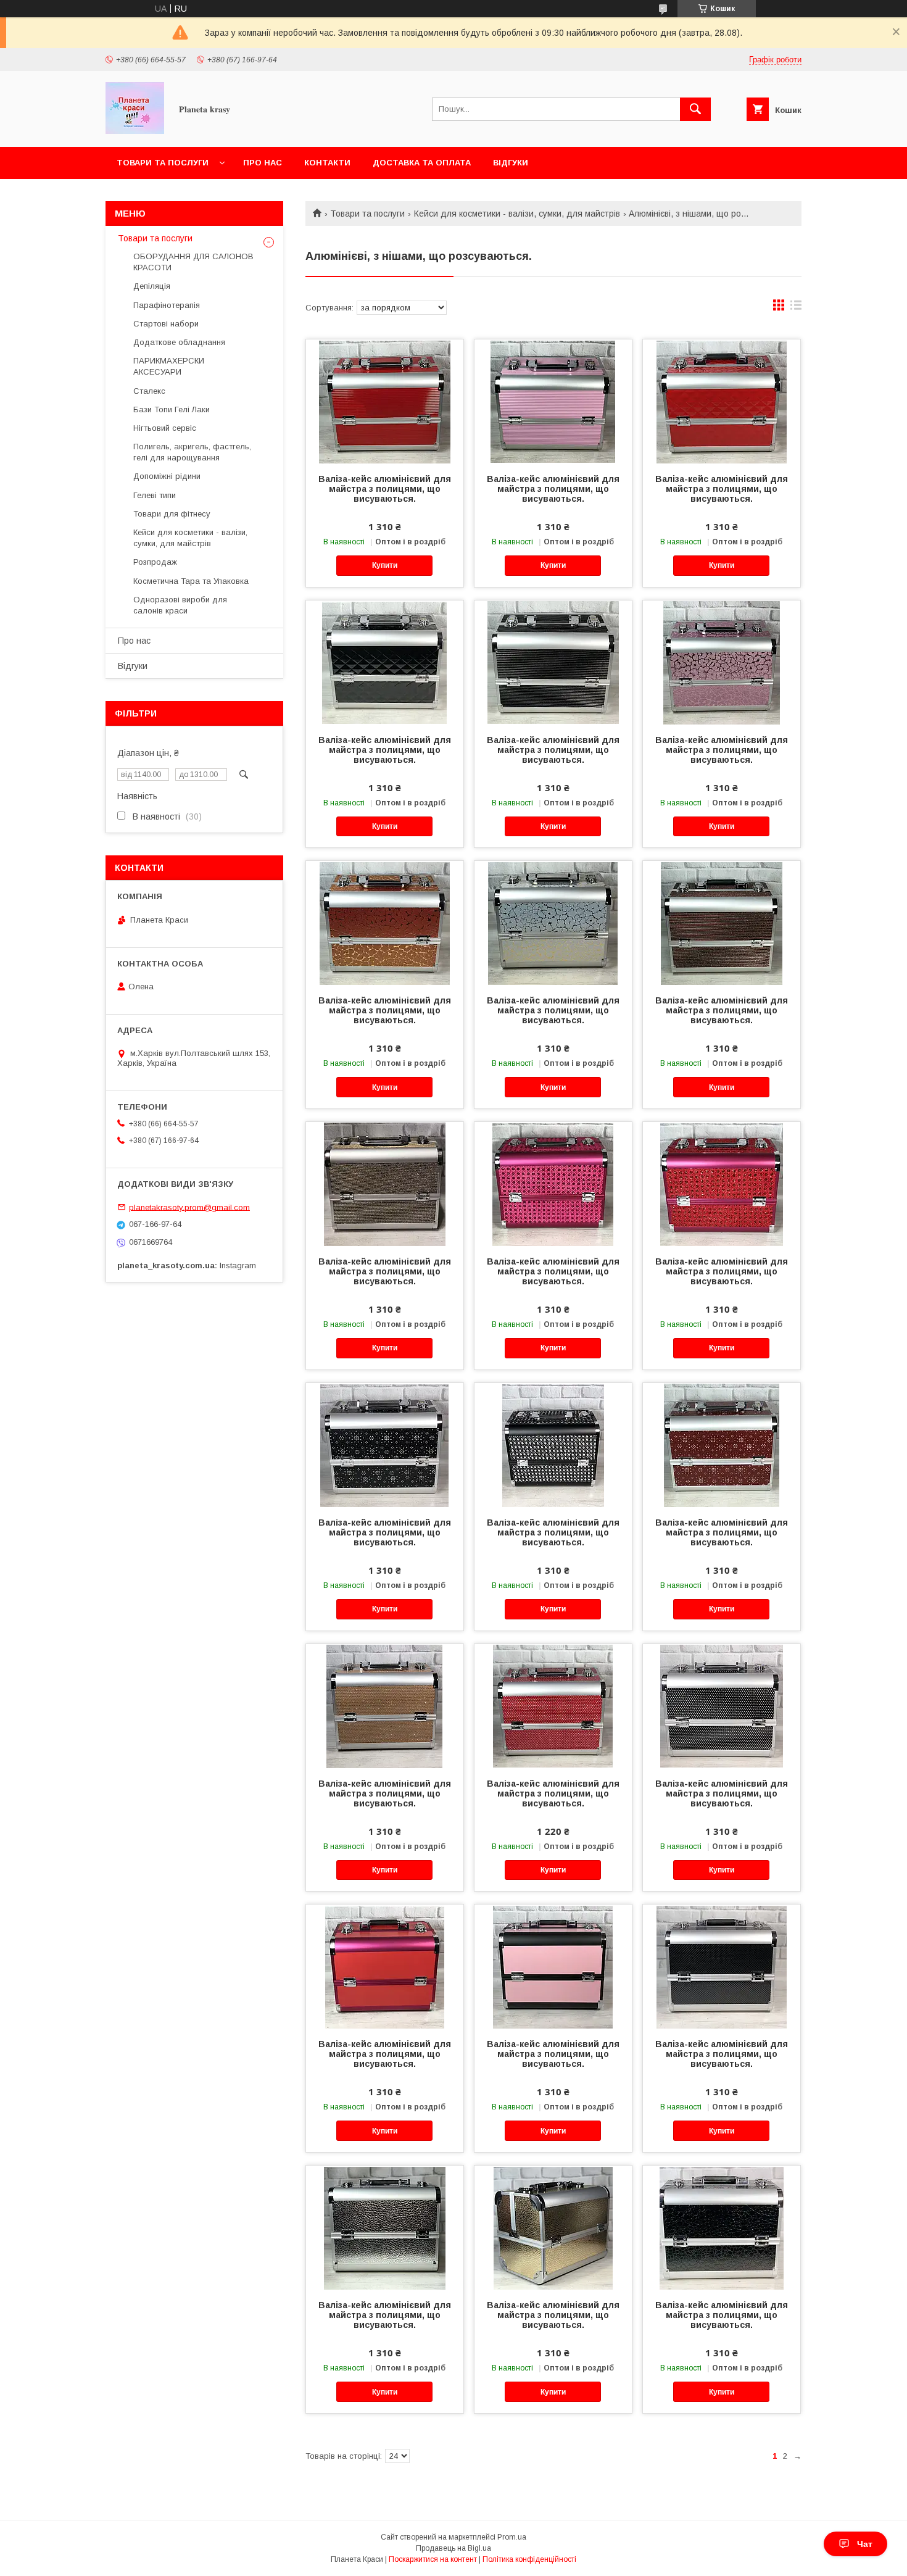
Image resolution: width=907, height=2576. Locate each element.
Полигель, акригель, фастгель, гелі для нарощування (192, 452)
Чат (865, 2544)
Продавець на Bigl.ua (453, 2548)
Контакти (327, 163)
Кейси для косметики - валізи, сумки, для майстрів (517, 214)
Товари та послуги (163, 163)
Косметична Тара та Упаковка (191, 581)
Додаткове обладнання (179, 342)
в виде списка (796, 308)
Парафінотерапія (167, 305)
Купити (385, 565)
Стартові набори (166, 324)
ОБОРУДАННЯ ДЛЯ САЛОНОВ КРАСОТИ (193, 262)
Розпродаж (155, 562)
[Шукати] (695, 109)
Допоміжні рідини (167, 476)
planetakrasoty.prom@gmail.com (189, 1207)
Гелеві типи (155, 495)
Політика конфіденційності (529, 2559)
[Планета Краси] (135, 131)
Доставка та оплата (422, 163)
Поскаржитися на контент (433, 2559)
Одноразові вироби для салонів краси (180, 605)
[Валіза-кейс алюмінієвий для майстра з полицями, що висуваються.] (385, 401)
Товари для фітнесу (172, 514)
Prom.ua (512, 2537)
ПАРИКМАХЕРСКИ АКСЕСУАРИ (169, 366)
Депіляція (152, 286)
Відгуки (511, 163)
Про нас (263, 163)
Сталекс (149, 391)
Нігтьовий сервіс (165, 428)
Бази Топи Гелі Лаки (172, 409)
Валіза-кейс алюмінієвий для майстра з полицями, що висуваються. (385, 489)
